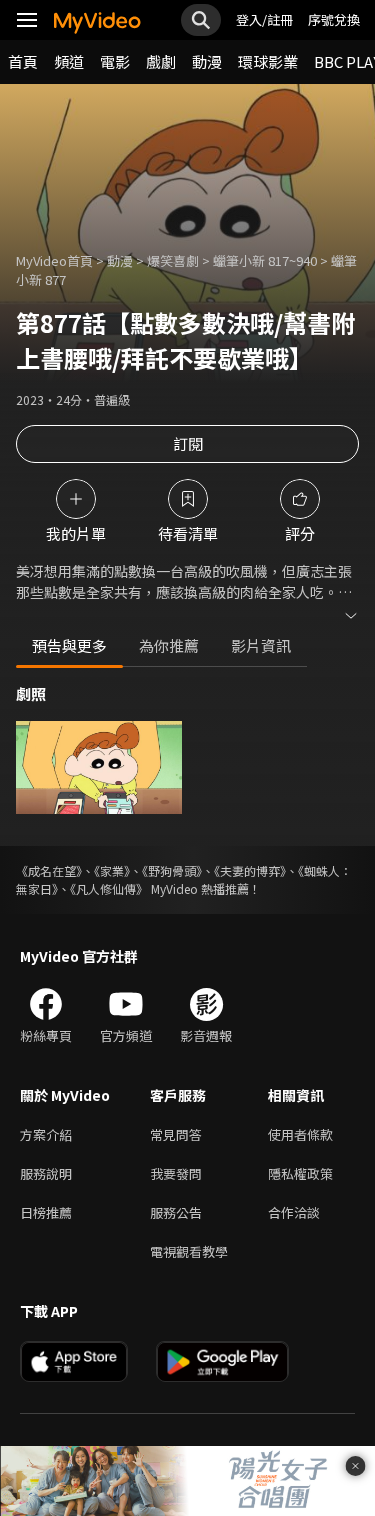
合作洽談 (294, 1212)
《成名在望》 (49, 870)
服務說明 (46, 1173)
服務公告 (176, 1212)
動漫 (207, 61)
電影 (115, 61)
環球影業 (268, 61)
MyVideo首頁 (54, 260)
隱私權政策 (300, 1173)
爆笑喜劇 (173, 260)
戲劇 (161, 61)
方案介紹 (46, 1134)
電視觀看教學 (189, 1251)
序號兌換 (334, 19)
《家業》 (112, 870)
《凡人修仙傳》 (109, 888)
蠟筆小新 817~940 (265, 260)
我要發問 (176, 1173)
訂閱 (188, 443)
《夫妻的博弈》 (250, 870)
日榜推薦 (46, 1212)
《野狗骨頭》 (172, 870)
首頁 (23, 61)
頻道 (69, 61)
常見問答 (176, 1134)
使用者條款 (300, 1134)
